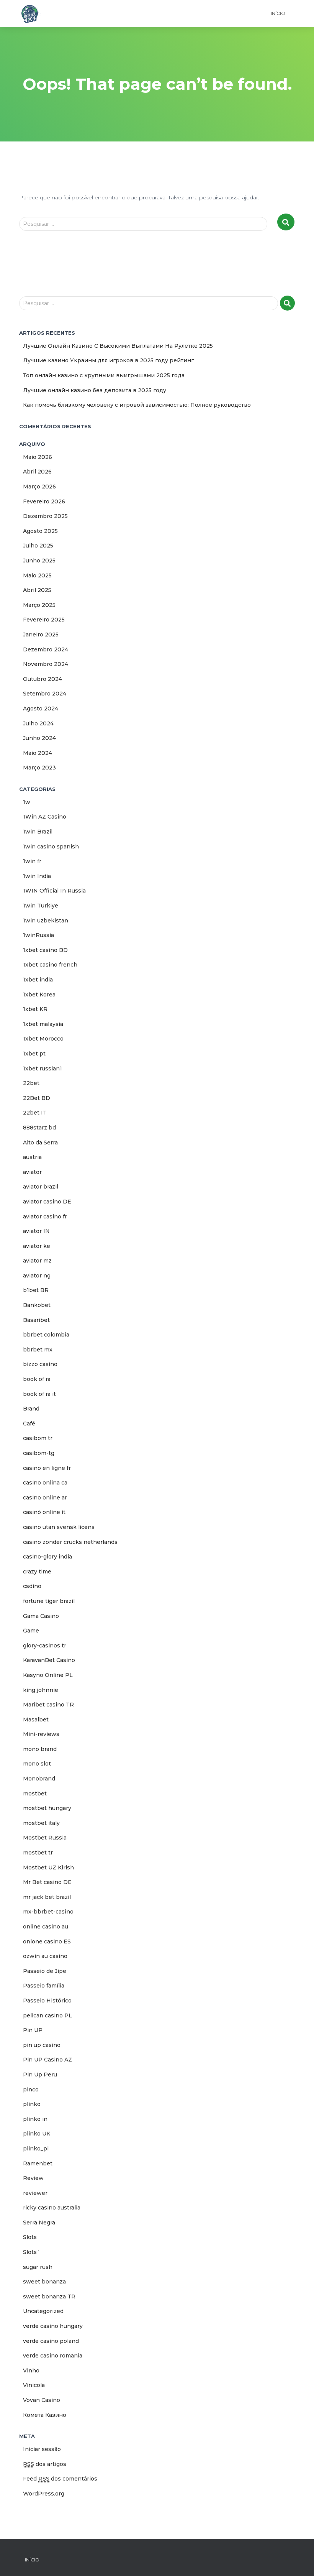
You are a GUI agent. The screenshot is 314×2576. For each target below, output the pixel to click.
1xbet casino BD (45, 950)
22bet (31, 1083)
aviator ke (37, 1246)
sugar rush (38, 2267)
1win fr (32, 861)
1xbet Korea (39, 995)
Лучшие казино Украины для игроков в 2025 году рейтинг (108, 360)
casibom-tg (39, 1453)
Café (29, 1424)
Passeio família (44, 1986)
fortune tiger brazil (49, 1601)
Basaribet (36, 1320)
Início (278, 13)
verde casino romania (53, 2356)
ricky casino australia (52, 2208)
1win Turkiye (41, 906)
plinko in (35, 2119)
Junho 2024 (39, 738)
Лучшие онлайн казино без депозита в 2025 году (95, 390)
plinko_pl (36, 2149)
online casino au (46, 1927)
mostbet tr (38, 1853)
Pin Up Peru (40, 2075)
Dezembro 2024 (46, 649)
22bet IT (35, 1113)
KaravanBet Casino (49, 1660)
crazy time (37, 1572)
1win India (37, 876)
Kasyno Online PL (48, 1675)
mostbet (35, 1794)
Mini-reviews (41, 1734)
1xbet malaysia (43, 1024)
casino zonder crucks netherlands (70, 1542)
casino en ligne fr (47, 1468)
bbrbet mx (38, 1350)
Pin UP (33, 2030)
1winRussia (38, 935)
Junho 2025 (39, 561)
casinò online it (44, 1512)
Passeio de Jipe (45, 1971)
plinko (32, 2104)
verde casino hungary (53, 2326)
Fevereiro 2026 (44, 501)
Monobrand (39, 1779)
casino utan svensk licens (59, 1527)
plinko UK (37, 2134)
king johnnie (41, 1690)
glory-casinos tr (45, 1646)
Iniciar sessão (42, 2449)
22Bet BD (37, 1098)
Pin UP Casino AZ (47, 2060)
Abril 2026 (37, 472)
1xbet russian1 (43, 1069)
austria (32, 1157)
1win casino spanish (51, 847)
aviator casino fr (45, 1216)
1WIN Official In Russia (54, 891)
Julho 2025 (38, 546)
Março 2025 (39, 605)
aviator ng (37, 1276)
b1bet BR (36, 1290)
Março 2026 (39, 487)
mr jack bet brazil (47, 1897)
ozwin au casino (45, 1956)
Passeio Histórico (47, 2001)
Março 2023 (39, 768)
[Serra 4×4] (30, 13)
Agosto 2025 (40, 531)
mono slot (37, 1764)
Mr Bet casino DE (47, 1882)
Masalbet (36, 1720)
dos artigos (45, 2464)
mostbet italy (41, 1823)
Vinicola (34, 2385)
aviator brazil (41, 1187)
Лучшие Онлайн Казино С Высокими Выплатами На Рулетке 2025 (118, 346)
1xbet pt (34, 1054)
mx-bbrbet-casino (48, 1912)
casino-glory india (47, 1557)
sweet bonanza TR (49, 2297)
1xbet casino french (50, 965)
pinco (31, 2089)
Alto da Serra (40, 1143)
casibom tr (38, 1438)
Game (31, 1631)
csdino (32, 1586)
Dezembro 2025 (45, 516)
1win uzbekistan (46, 921)
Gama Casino (41, 1616)
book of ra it (39, 1394)
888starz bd (39, 1128)
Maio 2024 (38, 753)
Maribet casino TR (48, 1705)
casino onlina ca (45, 1483)
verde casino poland (51, 2341)
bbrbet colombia (46, 1335)
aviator (32, 1172)
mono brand (40, 1749)
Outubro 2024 (43, 679)
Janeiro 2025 (41, 635)
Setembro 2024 (45, 694)
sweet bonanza (44, 2282)
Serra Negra (39, 2223)
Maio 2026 (38, 457)
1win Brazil (38, 832)
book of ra (37, 1379)
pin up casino (42, 2045)
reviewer (35, 2193)
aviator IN (36, 1231)
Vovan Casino (42, 2400)
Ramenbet (38, 2163)
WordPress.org (44, 2494)
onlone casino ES (47, 1941)
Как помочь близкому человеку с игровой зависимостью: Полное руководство (137, 405)
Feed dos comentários (60, 2479)
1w (27, 802)
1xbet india (38, 980)
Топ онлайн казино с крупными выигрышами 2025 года (104, 375)
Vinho (31, 2371)
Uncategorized (43, 2311)
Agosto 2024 (41, 709)
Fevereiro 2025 (44, 620)
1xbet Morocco (43, 1039)
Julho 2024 (38, 723)
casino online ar (45, 1498)
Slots (30, 2237)
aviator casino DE (47, 1202)
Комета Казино (45, 2415)
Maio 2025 (37, 575)
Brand (31, 1409)
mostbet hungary (47, 1808)
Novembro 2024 (46, 664)
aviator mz (37, 1261)
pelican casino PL (47, 2015)
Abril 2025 (37, 590)
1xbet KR (35, 1009)
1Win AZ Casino (45, 817)
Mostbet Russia (45, 1838)
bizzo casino (40, 1364)
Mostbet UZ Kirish (48, 1867)
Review (33, 2178)
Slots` (31, 2252)
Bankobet (37, 1305)
